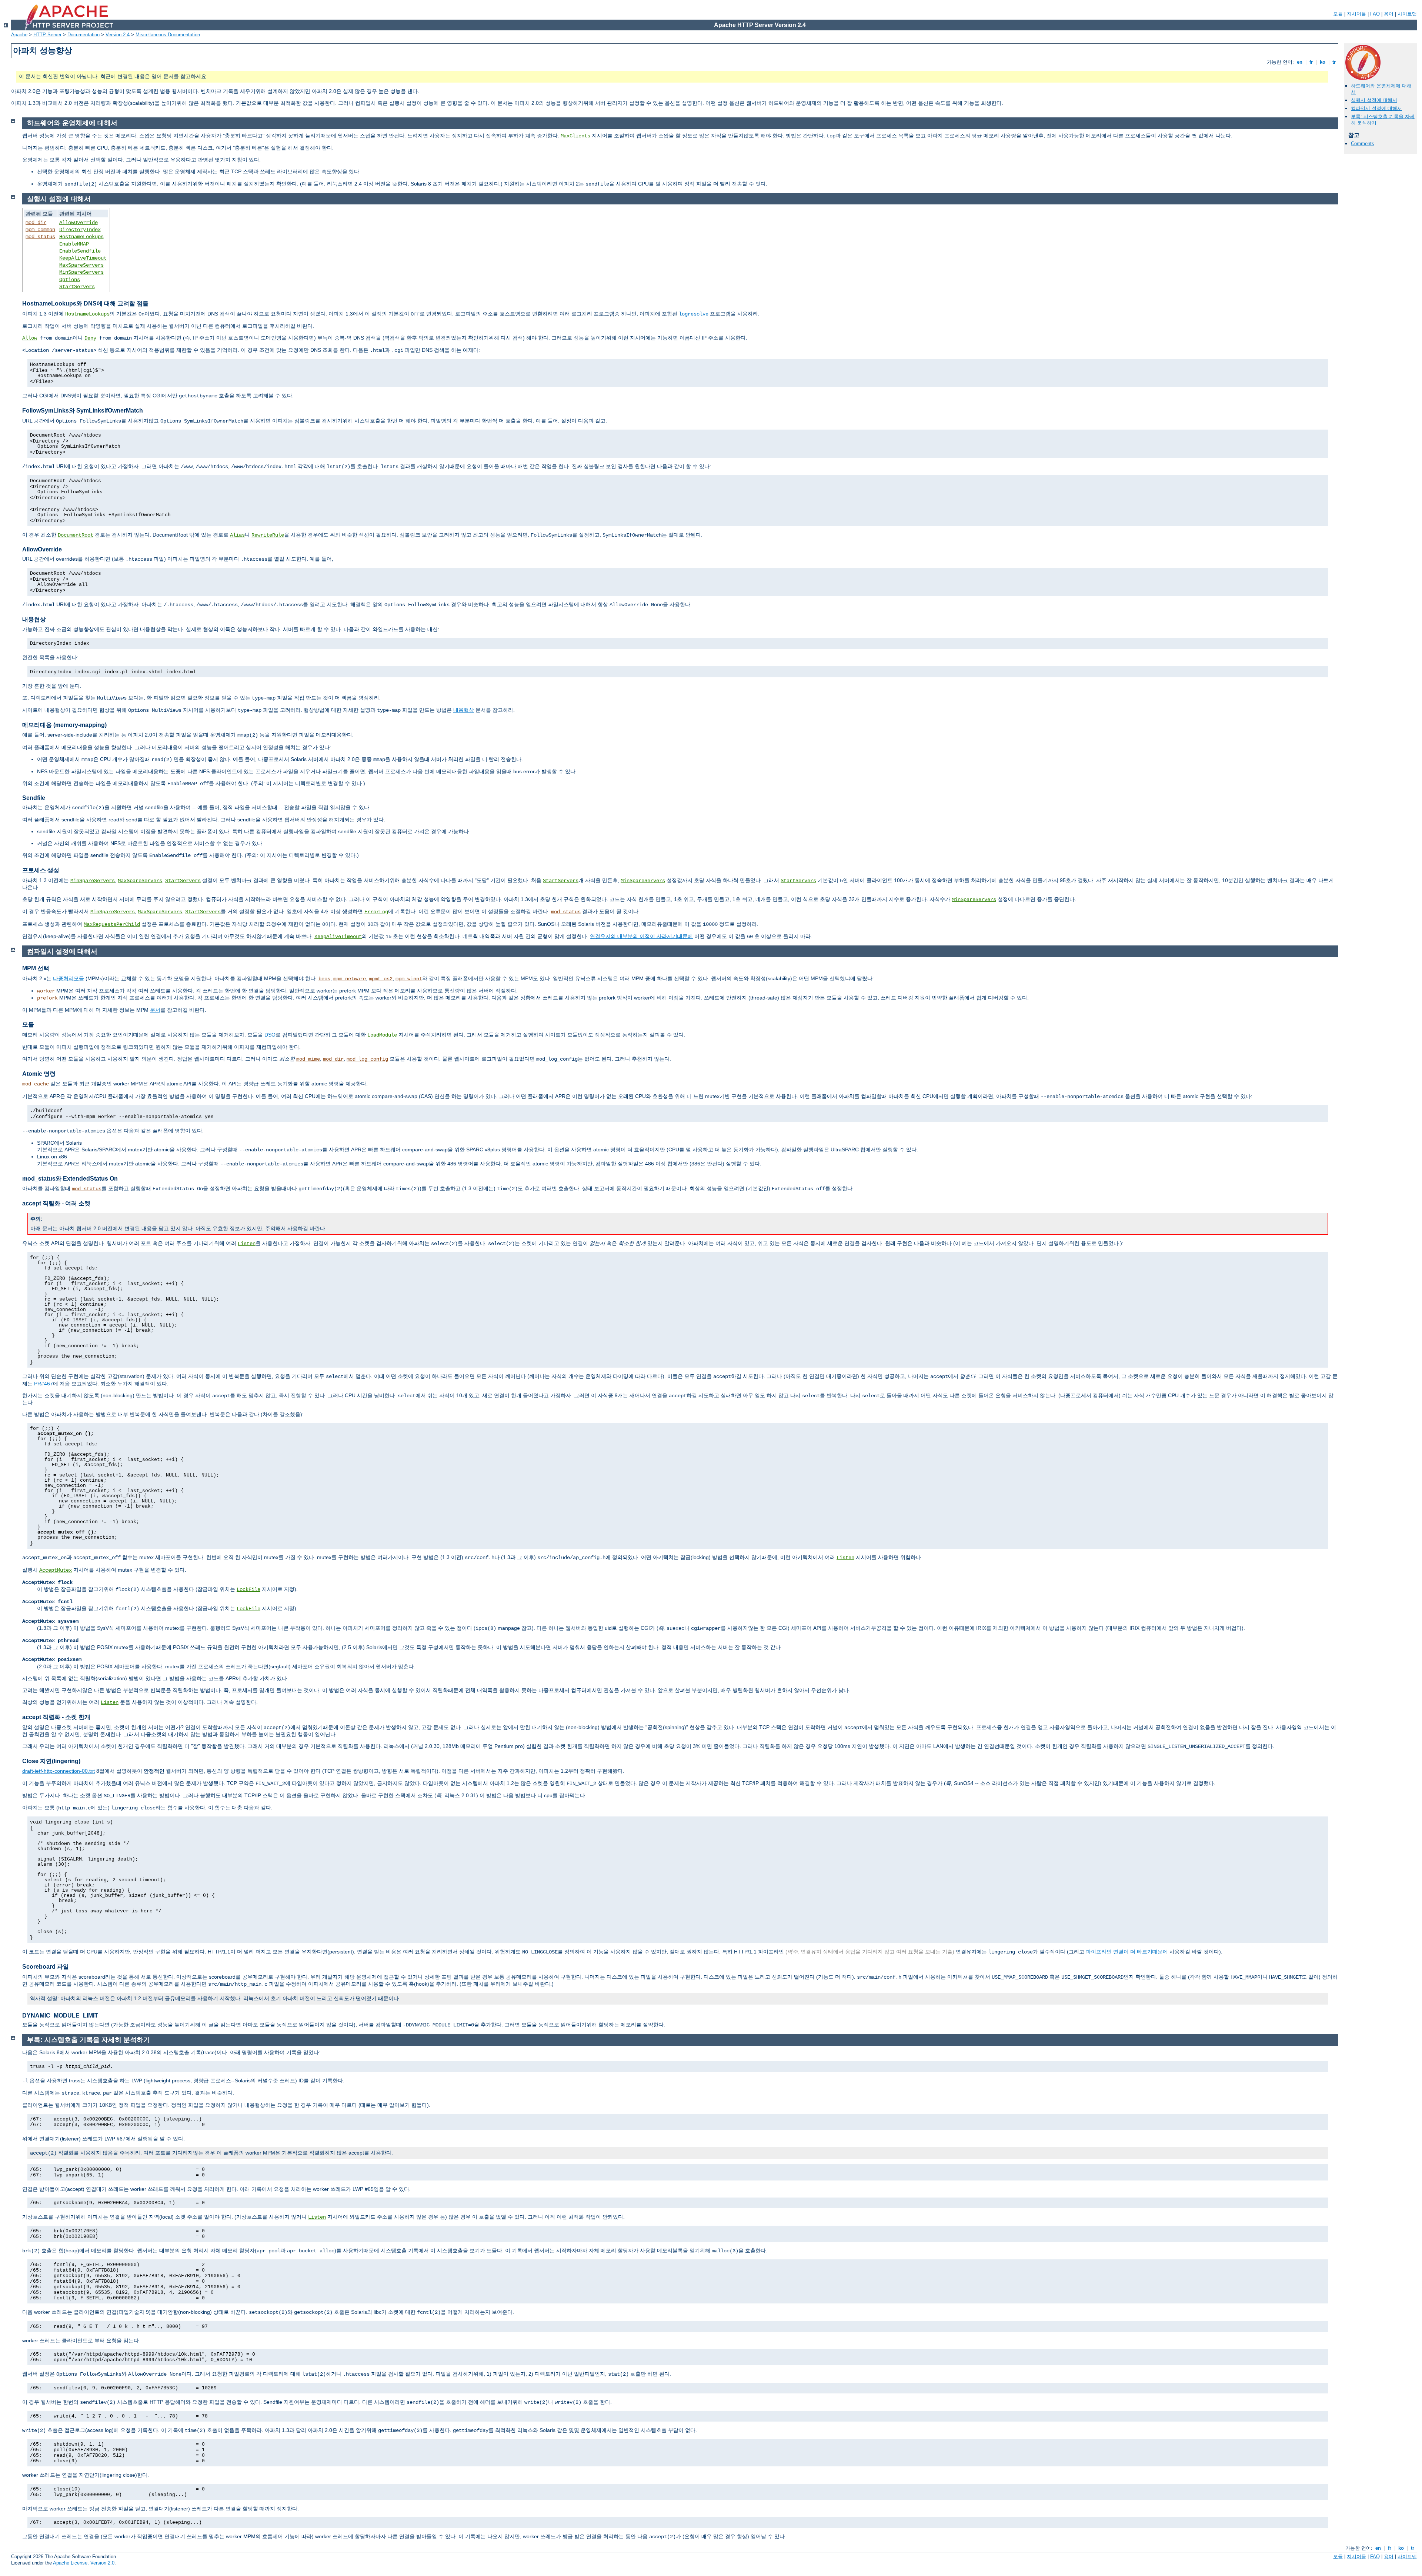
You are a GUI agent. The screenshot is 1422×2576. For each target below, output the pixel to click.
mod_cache (36, 1084)
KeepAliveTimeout (83, 258)
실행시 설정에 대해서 (1374, 100)
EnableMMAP (74, 244)
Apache (19, 35)
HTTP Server (47, 35)
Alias (237, 535)
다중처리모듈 (69, 978)
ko (1323, 62)
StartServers (77, 287)
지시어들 (1356, 14)
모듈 (1338, 14)
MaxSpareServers (81, 265)
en (1300, 62)
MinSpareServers (81, 272)
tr (1334, 62)
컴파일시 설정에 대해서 (1376, 108)
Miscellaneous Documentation (168, 35)
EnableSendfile (80, 251)
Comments (1363, 144)
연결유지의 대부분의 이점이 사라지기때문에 (641, 936)
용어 (1389, 14)
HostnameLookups (81, 237)
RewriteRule (268, 535)
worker (46, 991)
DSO (270, 1035)
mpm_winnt (409, 979)
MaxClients (575, 136)
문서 (155, 1010)
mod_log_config (367, 1059)
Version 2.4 (118, 35)
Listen (247, 1244)
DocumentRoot (76, 535)
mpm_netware (350, 979)
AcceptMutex (56, 1570)
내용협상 (464, 710)
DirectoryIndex (80, 230)
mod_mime (308, 1059)
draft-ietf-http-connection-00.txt (59, 1771)
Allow (30, 338)
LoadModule (382, 1035)
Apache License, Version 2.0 (84, 2563)
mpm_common (40, 230)
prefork (47, 998)
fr (1311, 62)
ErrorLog (376, 912)
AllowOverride (79, 223)
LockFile (248, 1589)
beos (324, 979)
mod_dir (36, 223)
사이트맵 (1407, 14)
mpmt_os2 (381, 979)
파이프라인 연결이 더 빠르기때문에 (1127, 1952)
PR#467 (44, 1384)
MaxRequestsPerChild (112, 924)
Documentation (84, 35)
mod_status (40, 237)
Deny (90, 338)
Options (70, 280)
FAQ (1375, 14)
